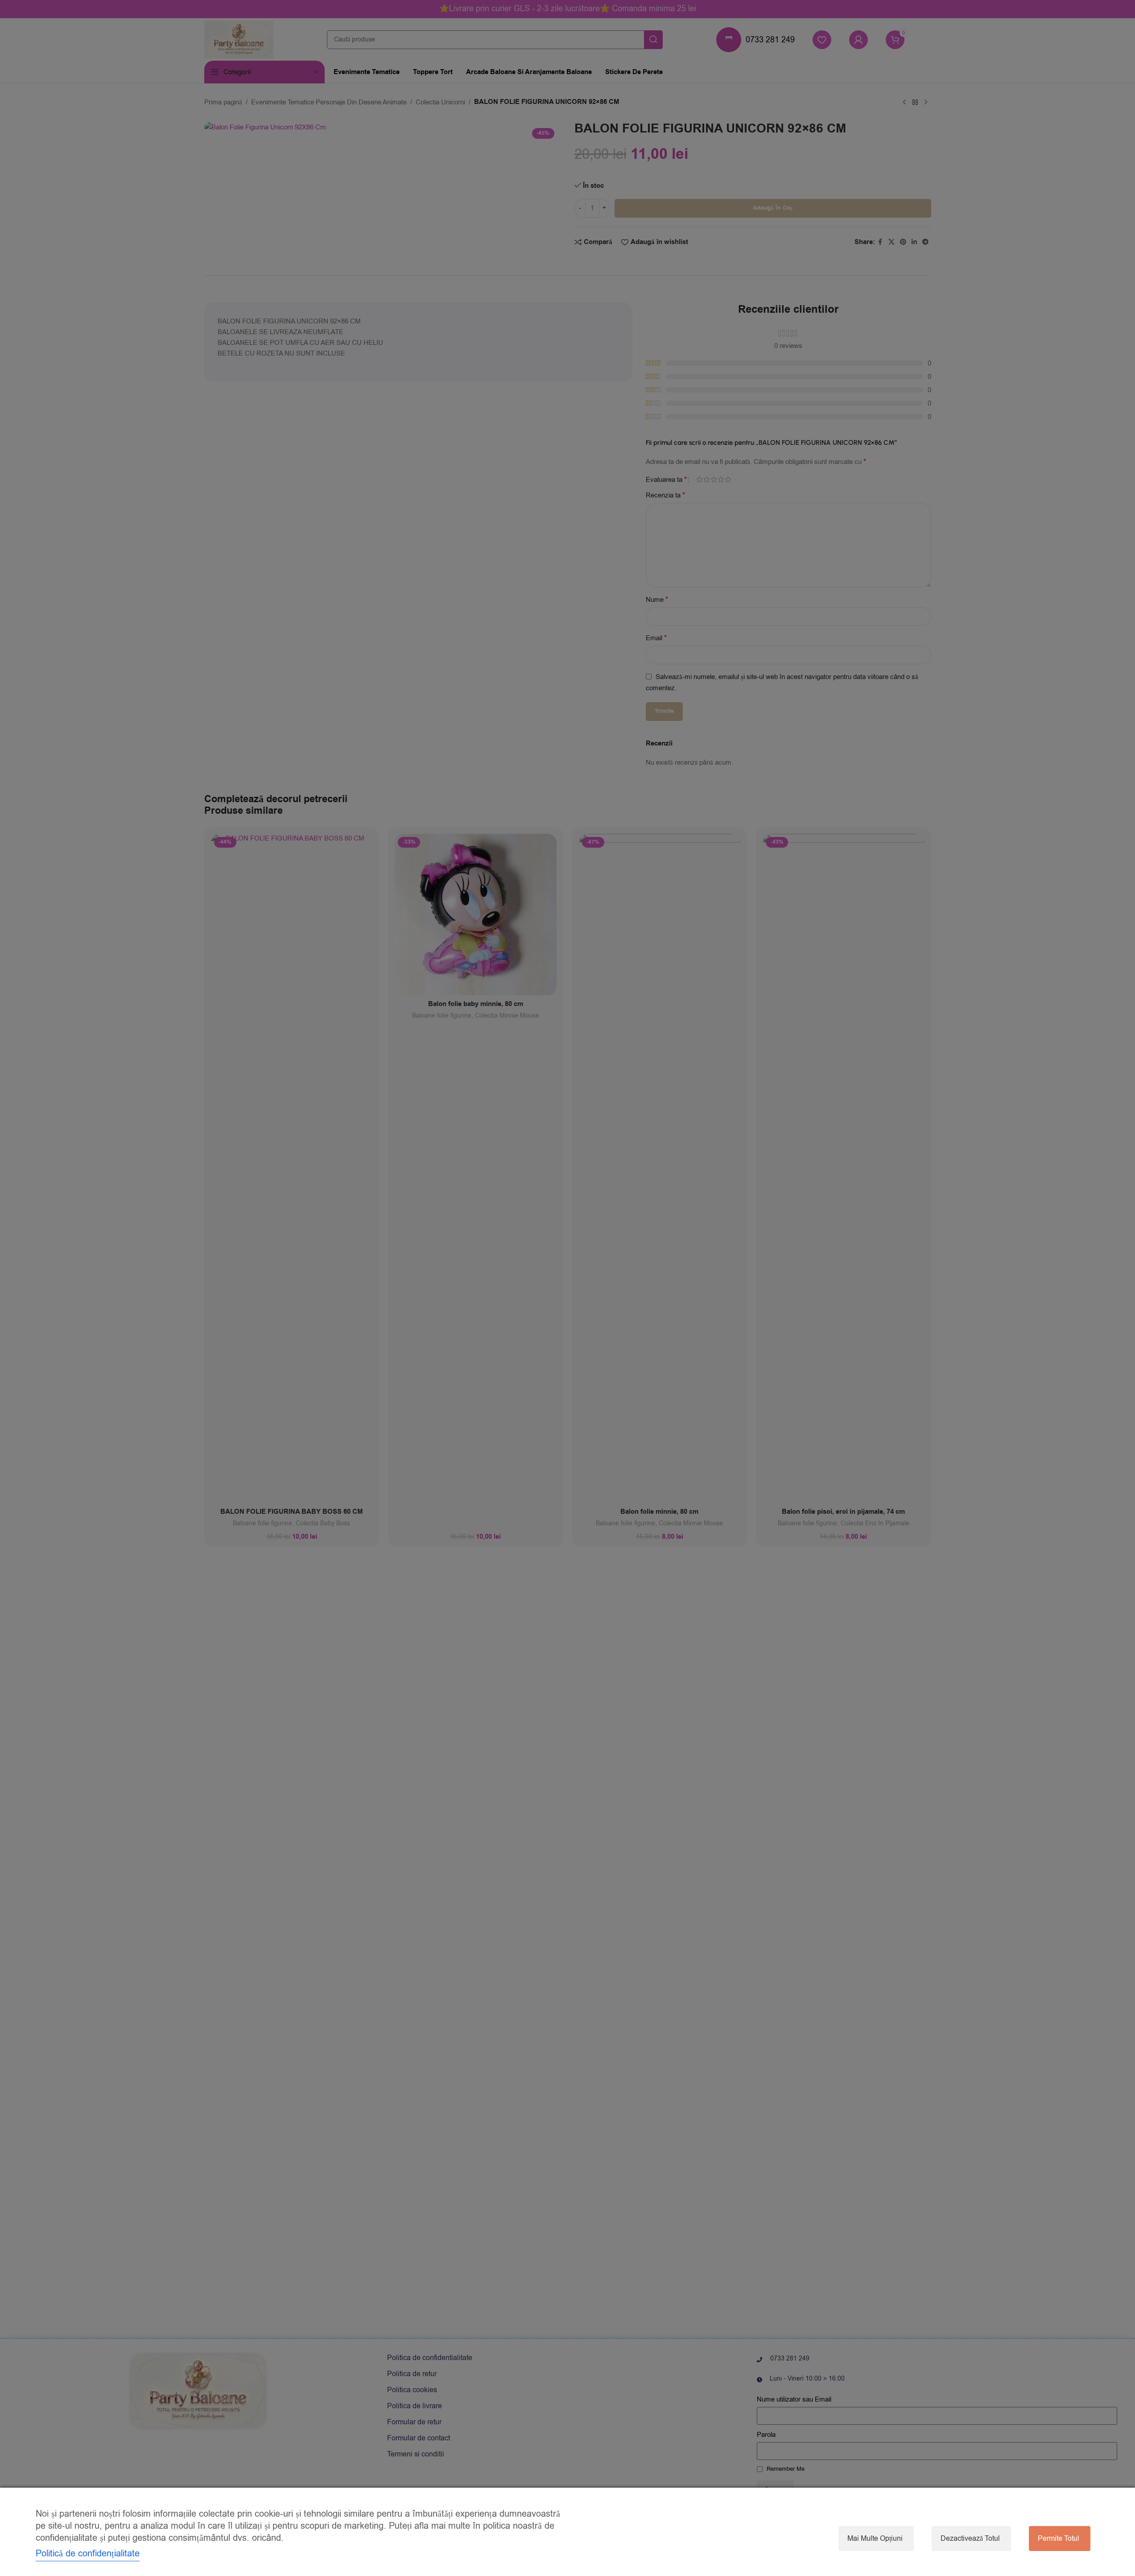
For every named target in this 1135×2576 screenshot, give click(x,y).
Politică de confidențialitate (88, 2553)
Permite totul (1059, 2539)
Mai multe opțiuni (875, 2539)
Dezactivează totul (970, 2539)
